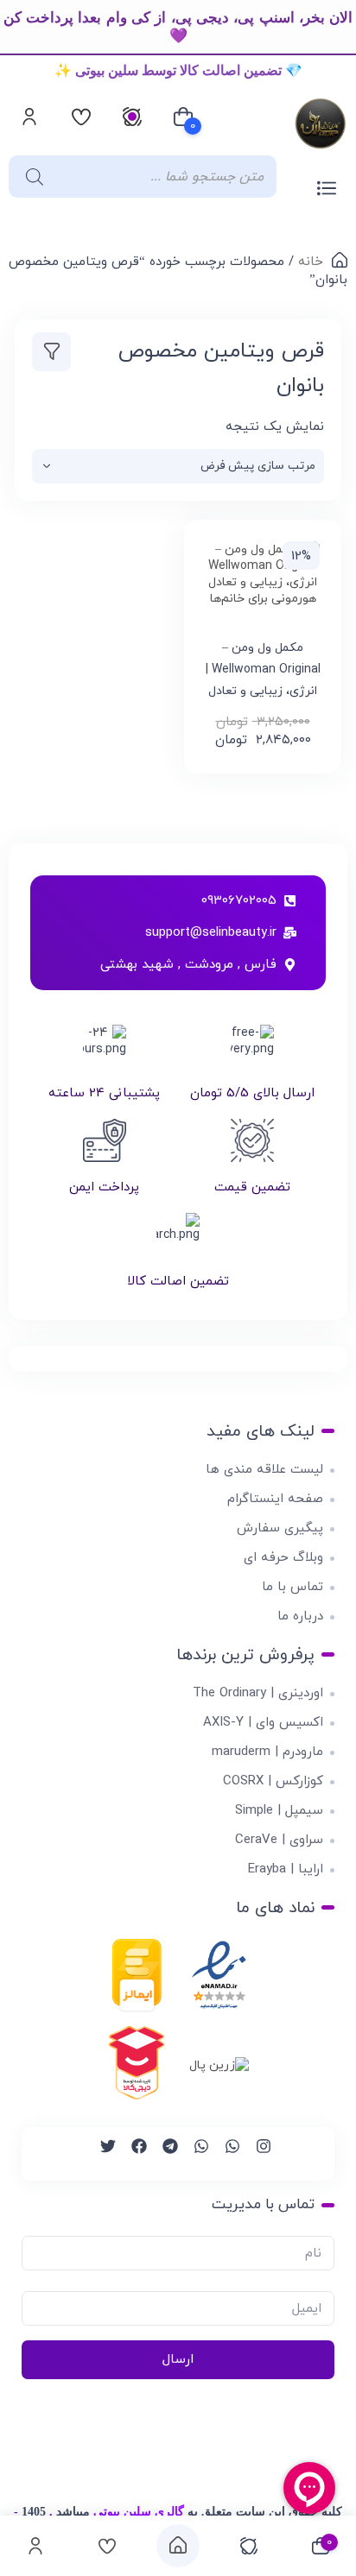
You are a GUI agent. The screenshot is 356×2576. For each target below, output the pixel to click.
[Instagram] (256, 2154)
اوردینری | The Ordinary (258, 1693)
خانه (311, 262)
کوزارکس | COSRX (273, 1781)
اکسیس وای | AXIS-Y (263, 1723)
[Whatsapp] (225, 2154)
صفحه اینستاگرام (275, 1499)
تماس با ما (292, 1587)
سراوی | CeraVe (279, 1840)
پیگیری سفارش (280, 1528)
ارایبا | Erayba (286, 1869)
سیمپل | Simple (279, 1811)
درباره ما (300, 1616)
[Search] (30, 177)
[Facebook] (131, 2154)
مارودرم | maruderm (267, 1752)
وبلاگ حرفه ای (283, 1558)
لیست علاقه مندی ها (264, 1470)
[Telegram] (162, 2154)
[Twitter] (100, 2154)
